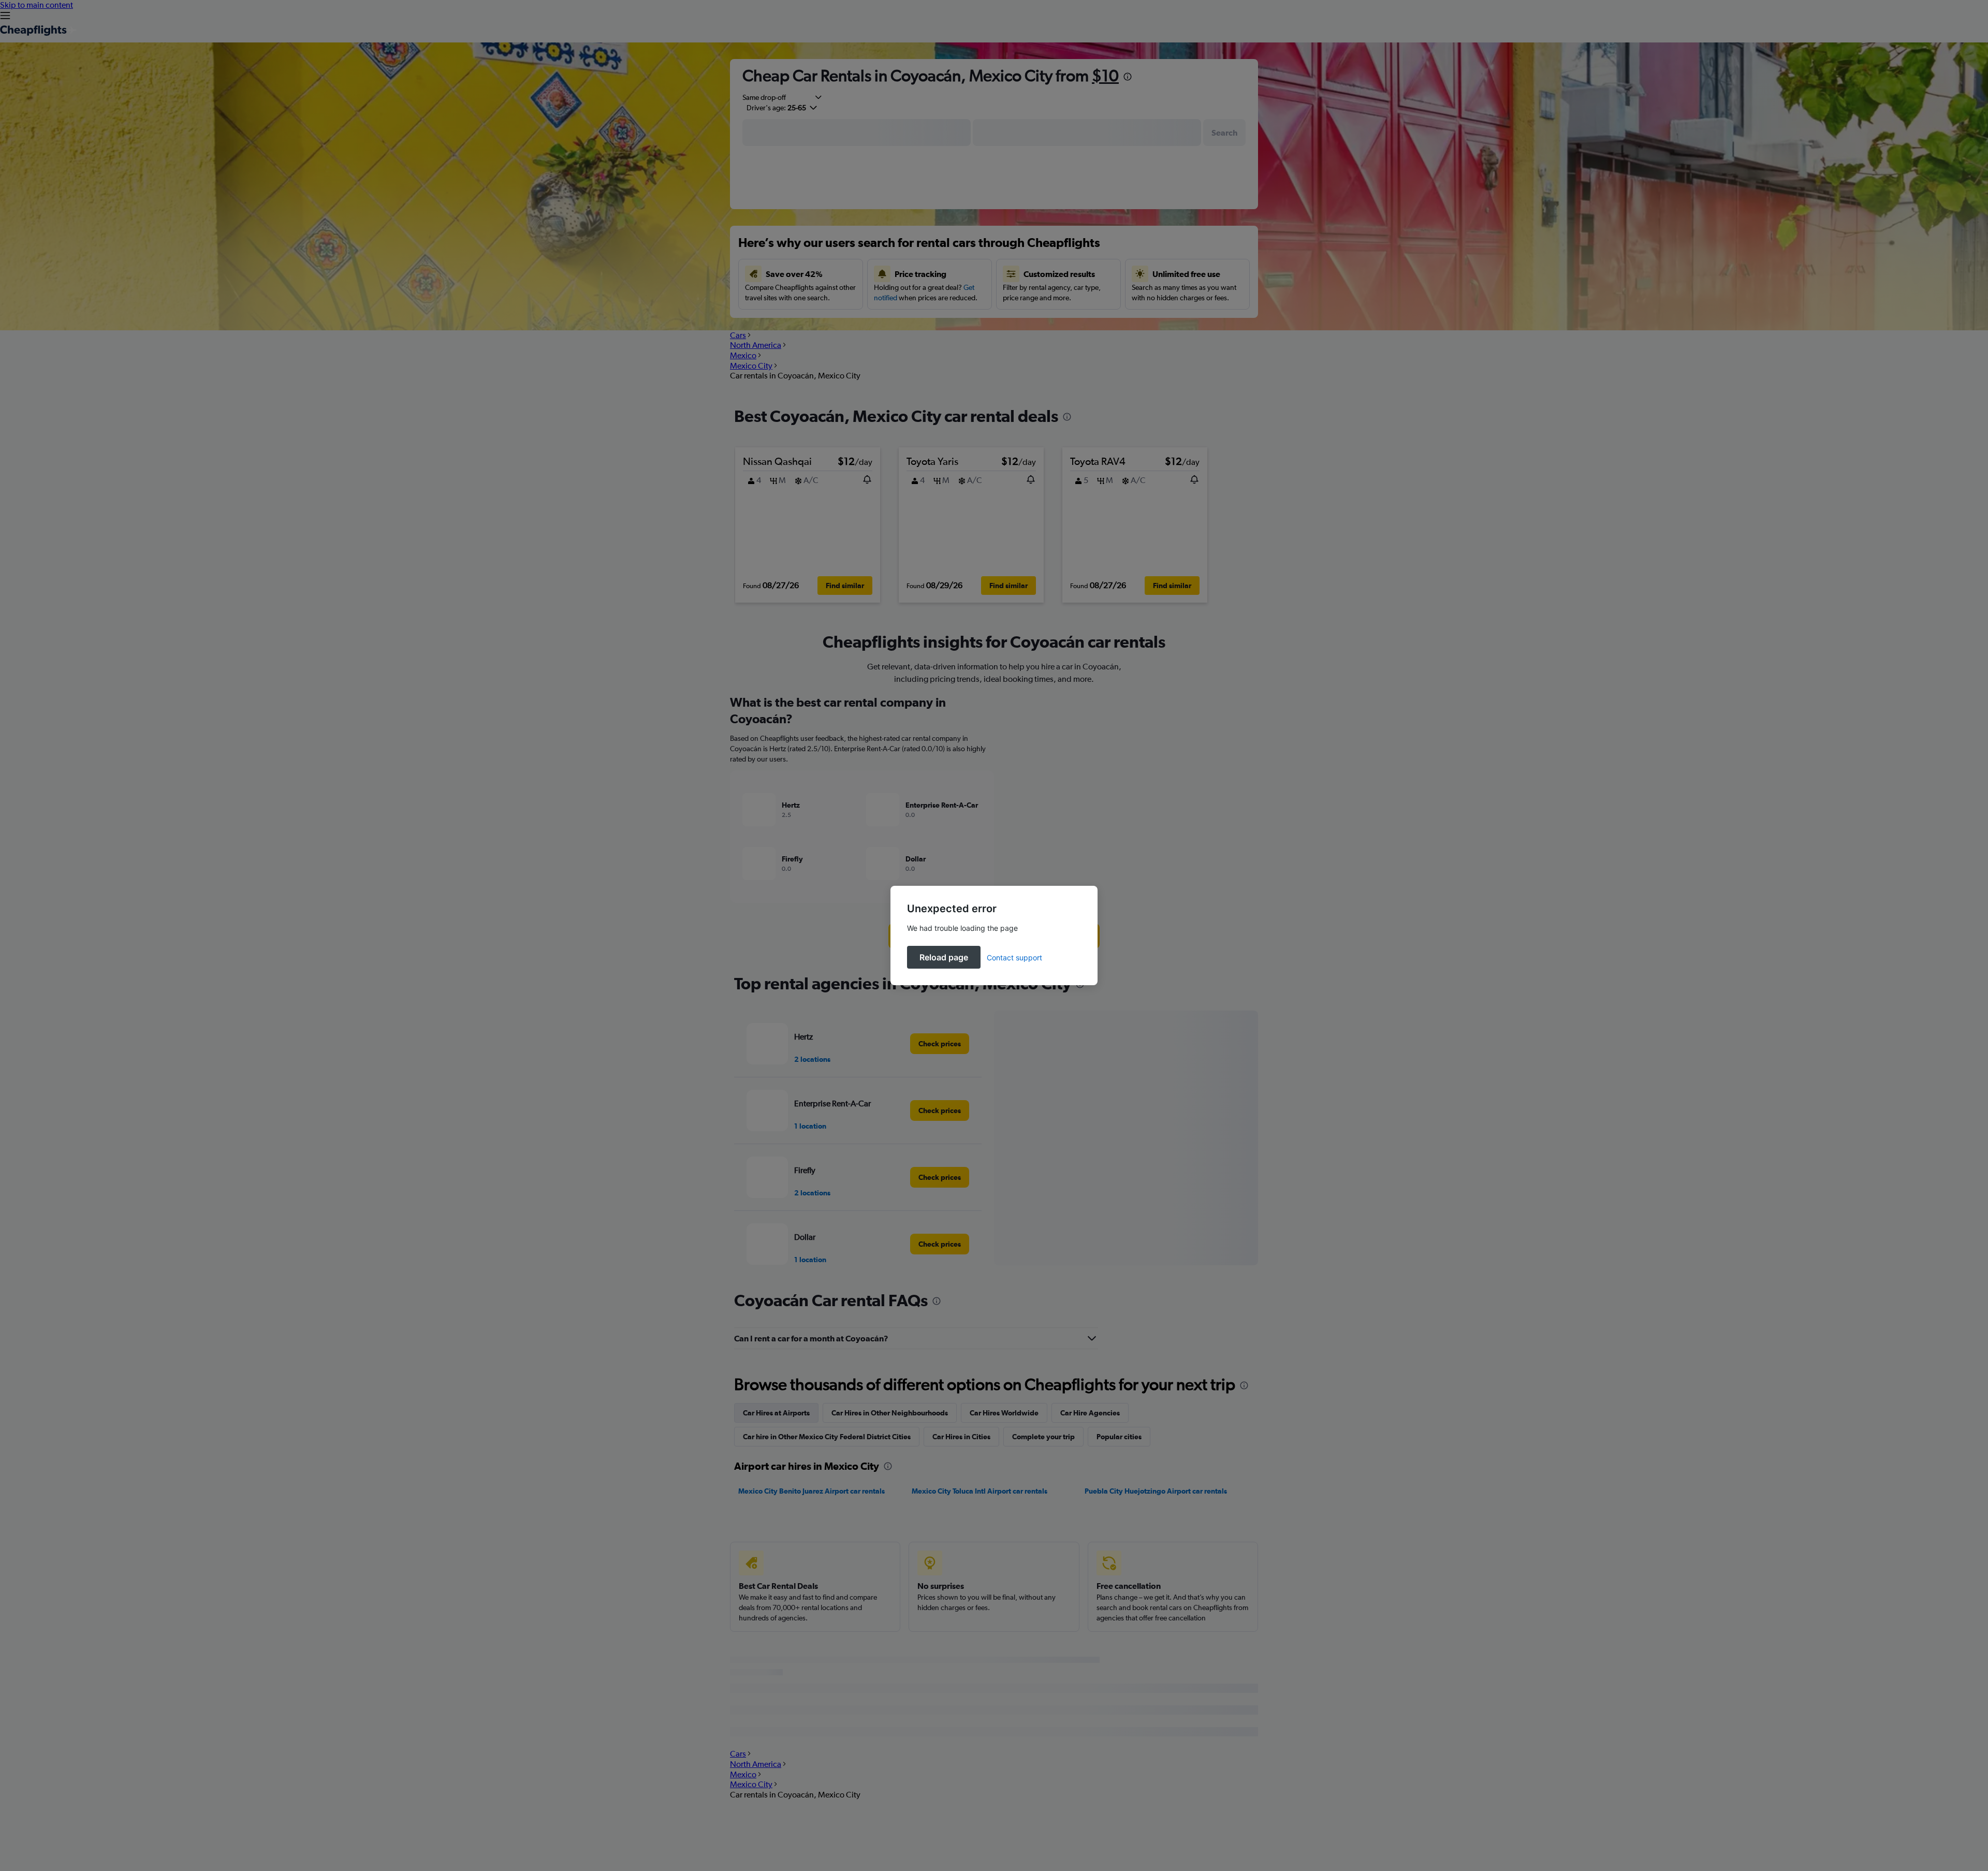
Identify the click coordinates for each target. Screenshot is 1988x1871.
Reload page (944, 957)
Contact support (1014, 958)
